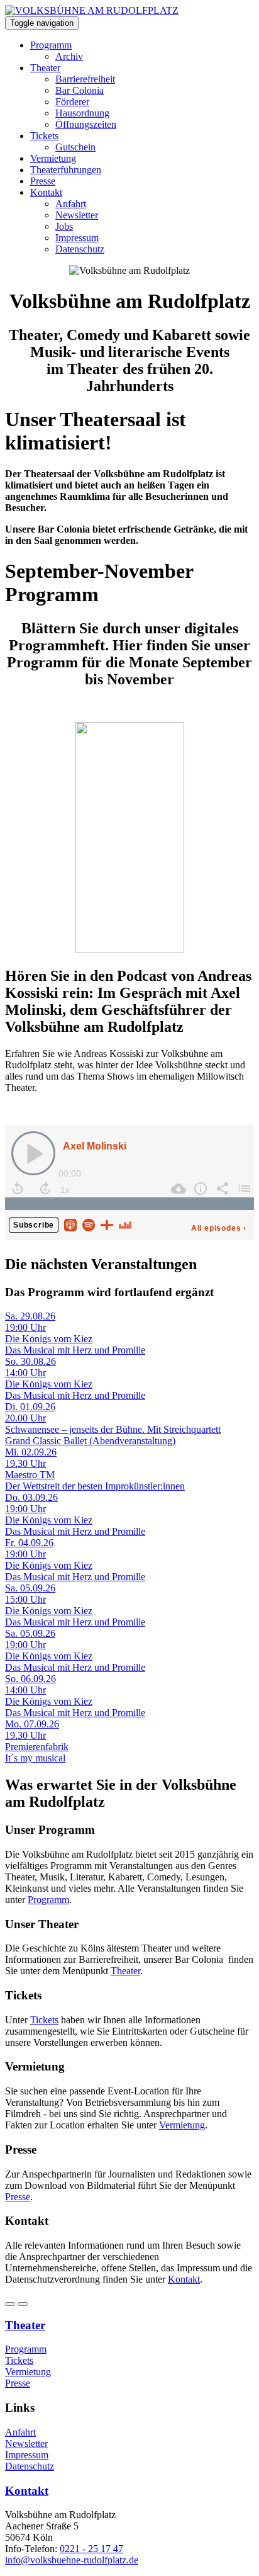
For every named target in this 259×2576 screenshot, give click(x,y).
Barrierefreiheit (85, 79)
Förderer (72, 102)
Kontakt (46, 192)
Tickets (44, 136)
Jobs (64, 226)
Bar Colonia (80, 90)
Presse (43, 181)
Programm (51, 45)
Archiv (69, 56)
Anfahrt (71, 204)
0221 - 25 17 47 (91, 2549)
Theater (45, 68)
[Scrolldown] (10, 2304)
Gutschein (75, 147)
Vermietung (53, 158)
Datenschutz (80, 249)
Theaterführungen (66, 170)
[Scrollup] (23, 2304)
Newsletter (77, 215)
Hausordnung (82, 113)
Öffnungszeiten (86, 124)
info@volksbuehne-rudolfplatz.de (72, 2560)
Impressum (77, 238)
